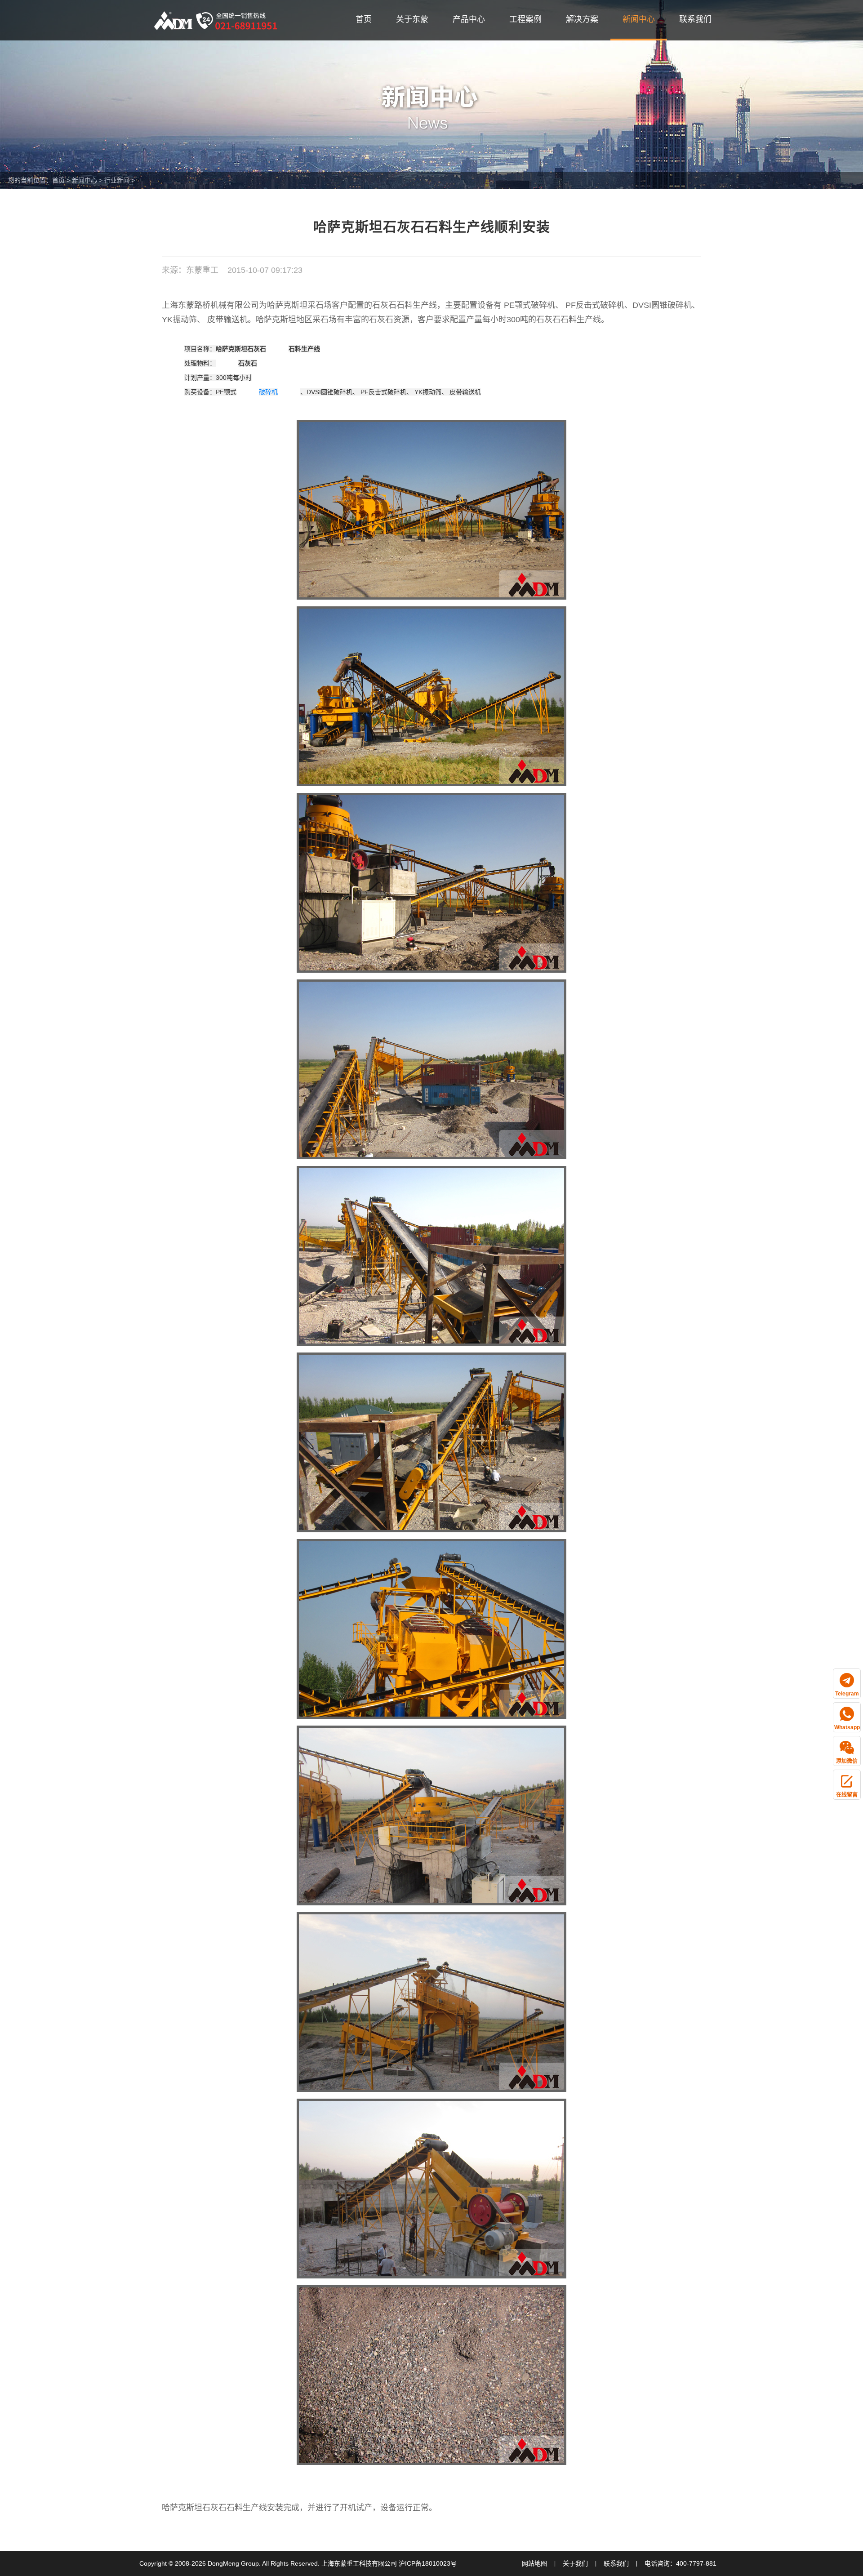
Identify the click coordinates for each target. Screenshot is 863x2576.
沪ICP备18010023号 (428, 2563)
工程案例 (525, 19)
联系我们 (695, 19)
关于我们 (575, 2563)
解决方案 (582, 19)
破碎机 (268, 392)
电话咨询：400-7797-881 (681, 2563)
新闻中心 (639, 19)
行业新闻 (117, 180)
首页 (364, 19)
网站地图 (534, 2563)
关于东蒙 (412, 19)
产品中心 (469, 19)
